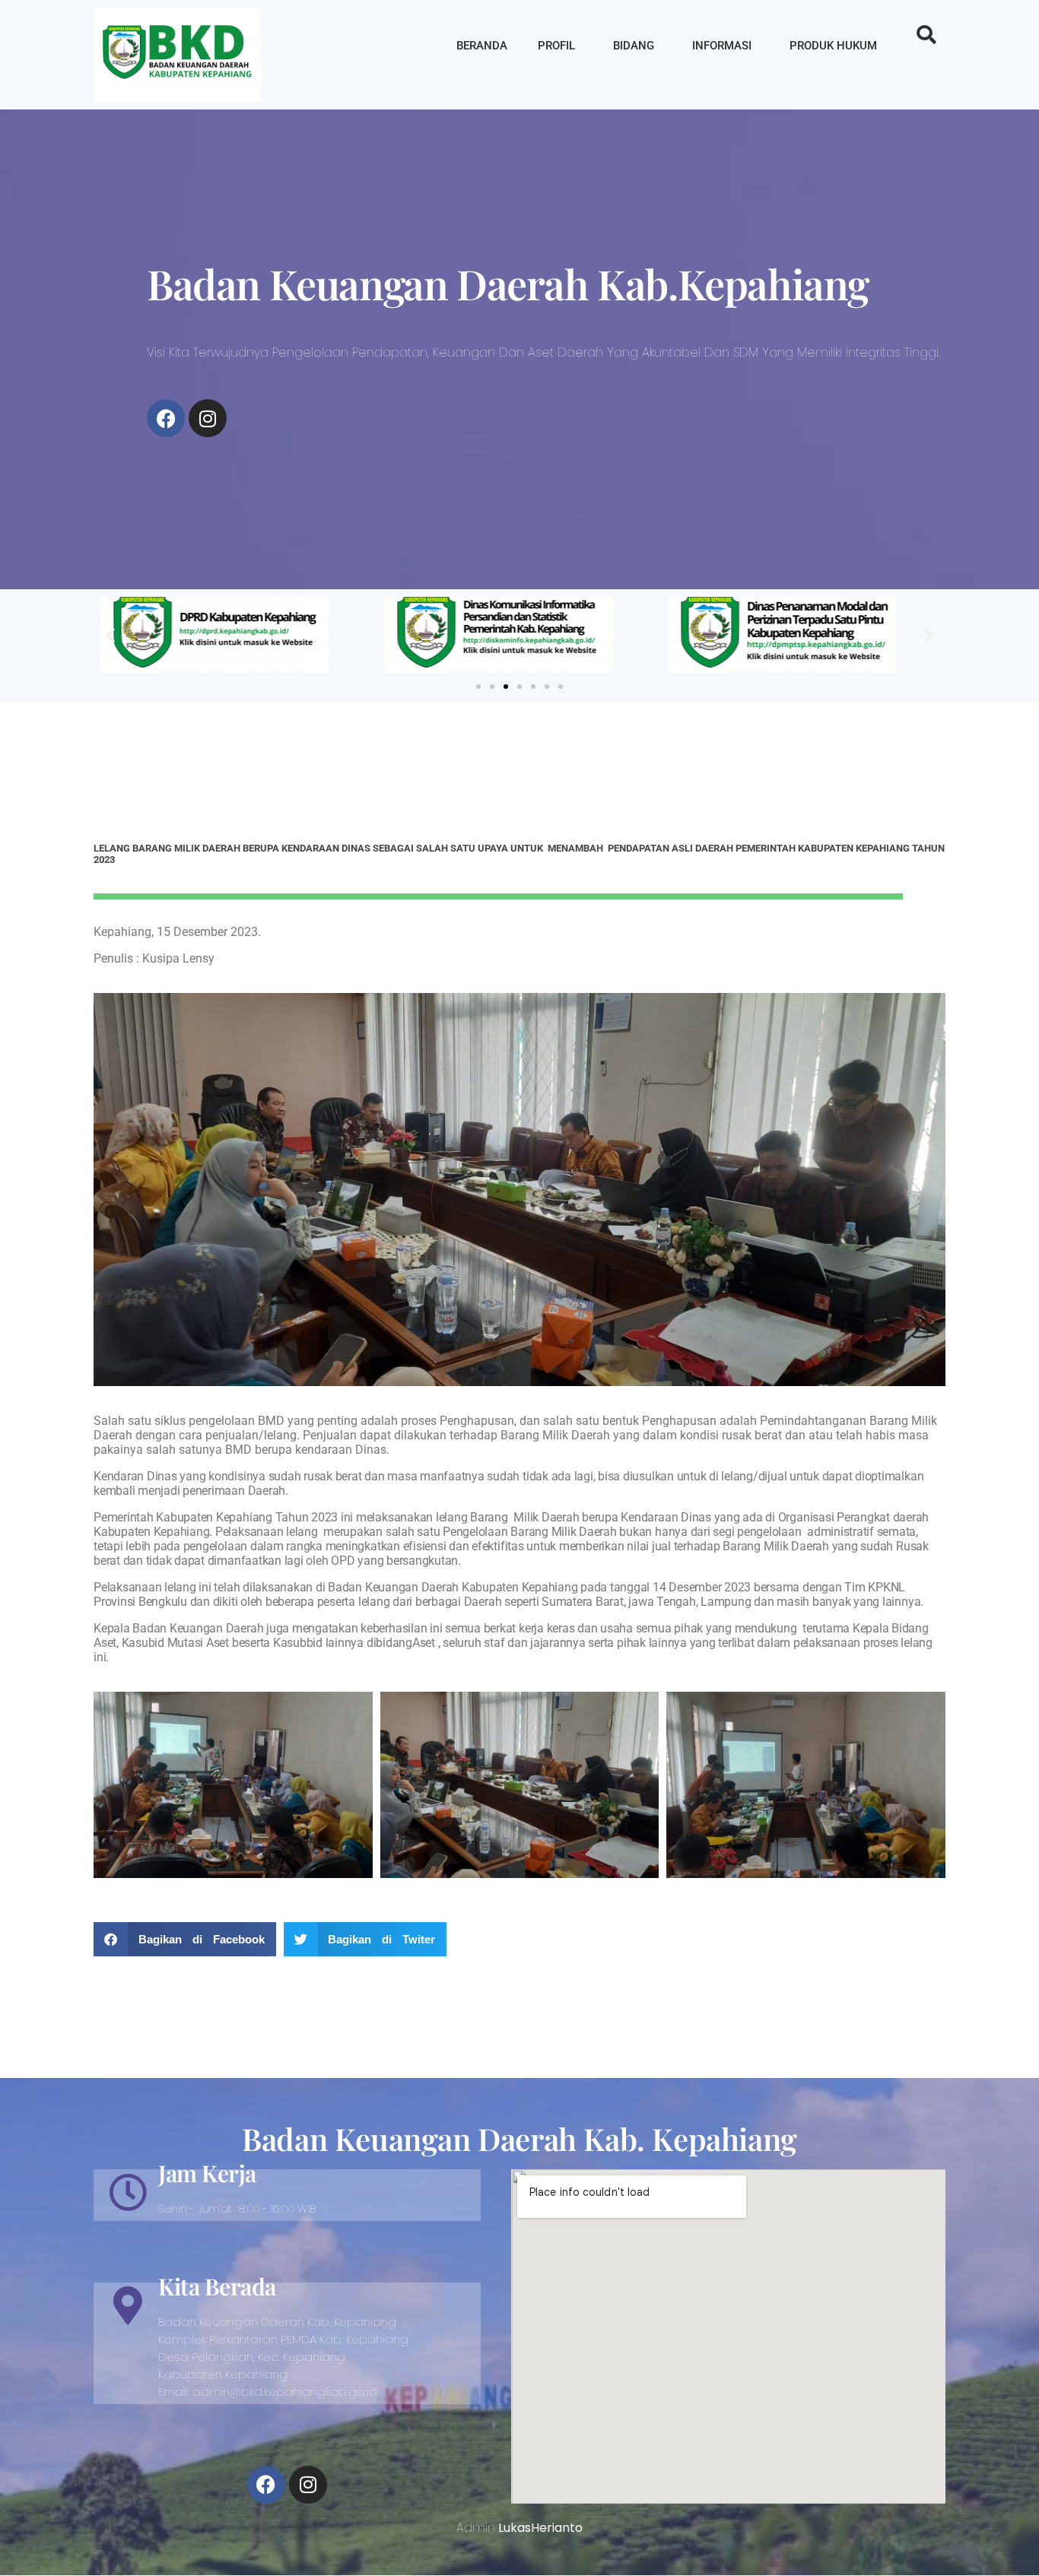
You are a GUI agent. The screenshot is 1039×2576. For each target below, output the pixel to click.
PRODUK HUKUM (833, 46)
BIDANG (634, 46)
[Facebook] (166, 418)
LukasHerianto (540, 2528)
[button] (927, 35)
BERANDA (482, 46)
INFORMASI (722, 46)
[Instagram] (208, 418)
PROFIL (556, 46)
